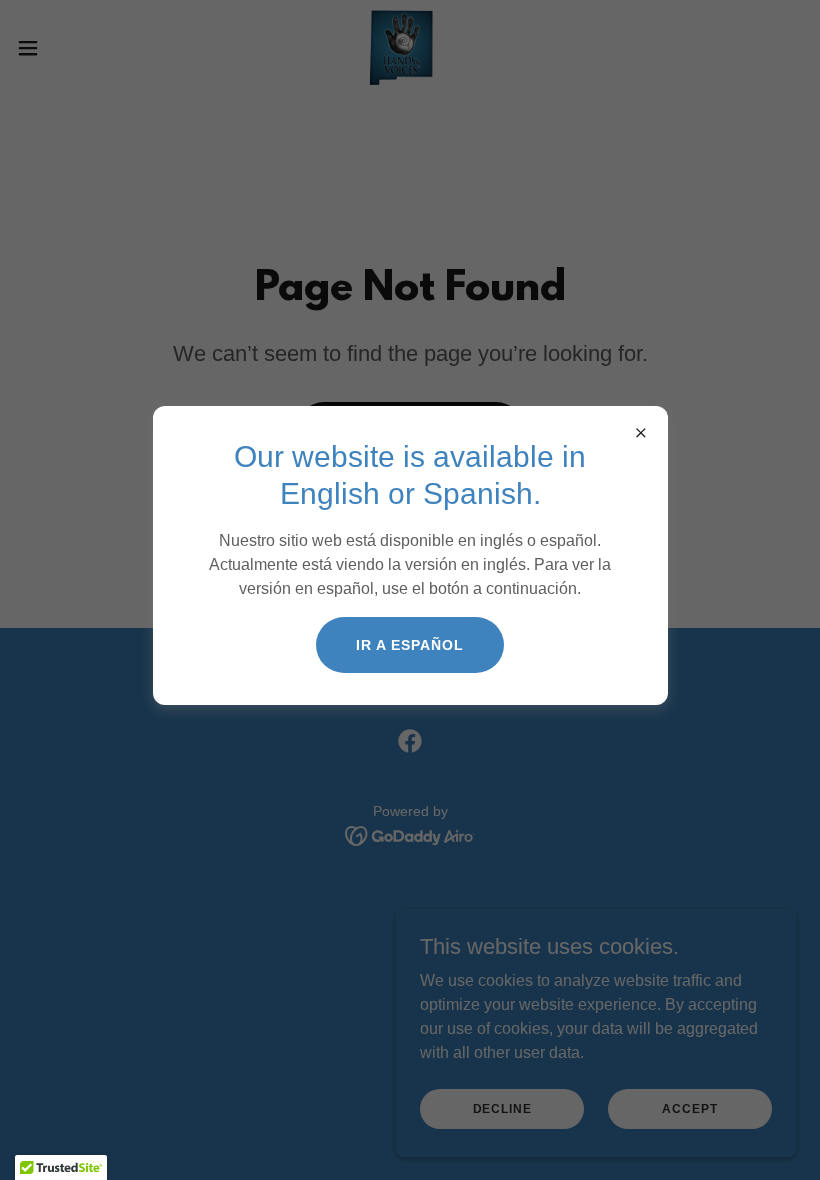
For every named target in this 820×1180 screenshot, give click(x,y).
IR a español (410, 645)
